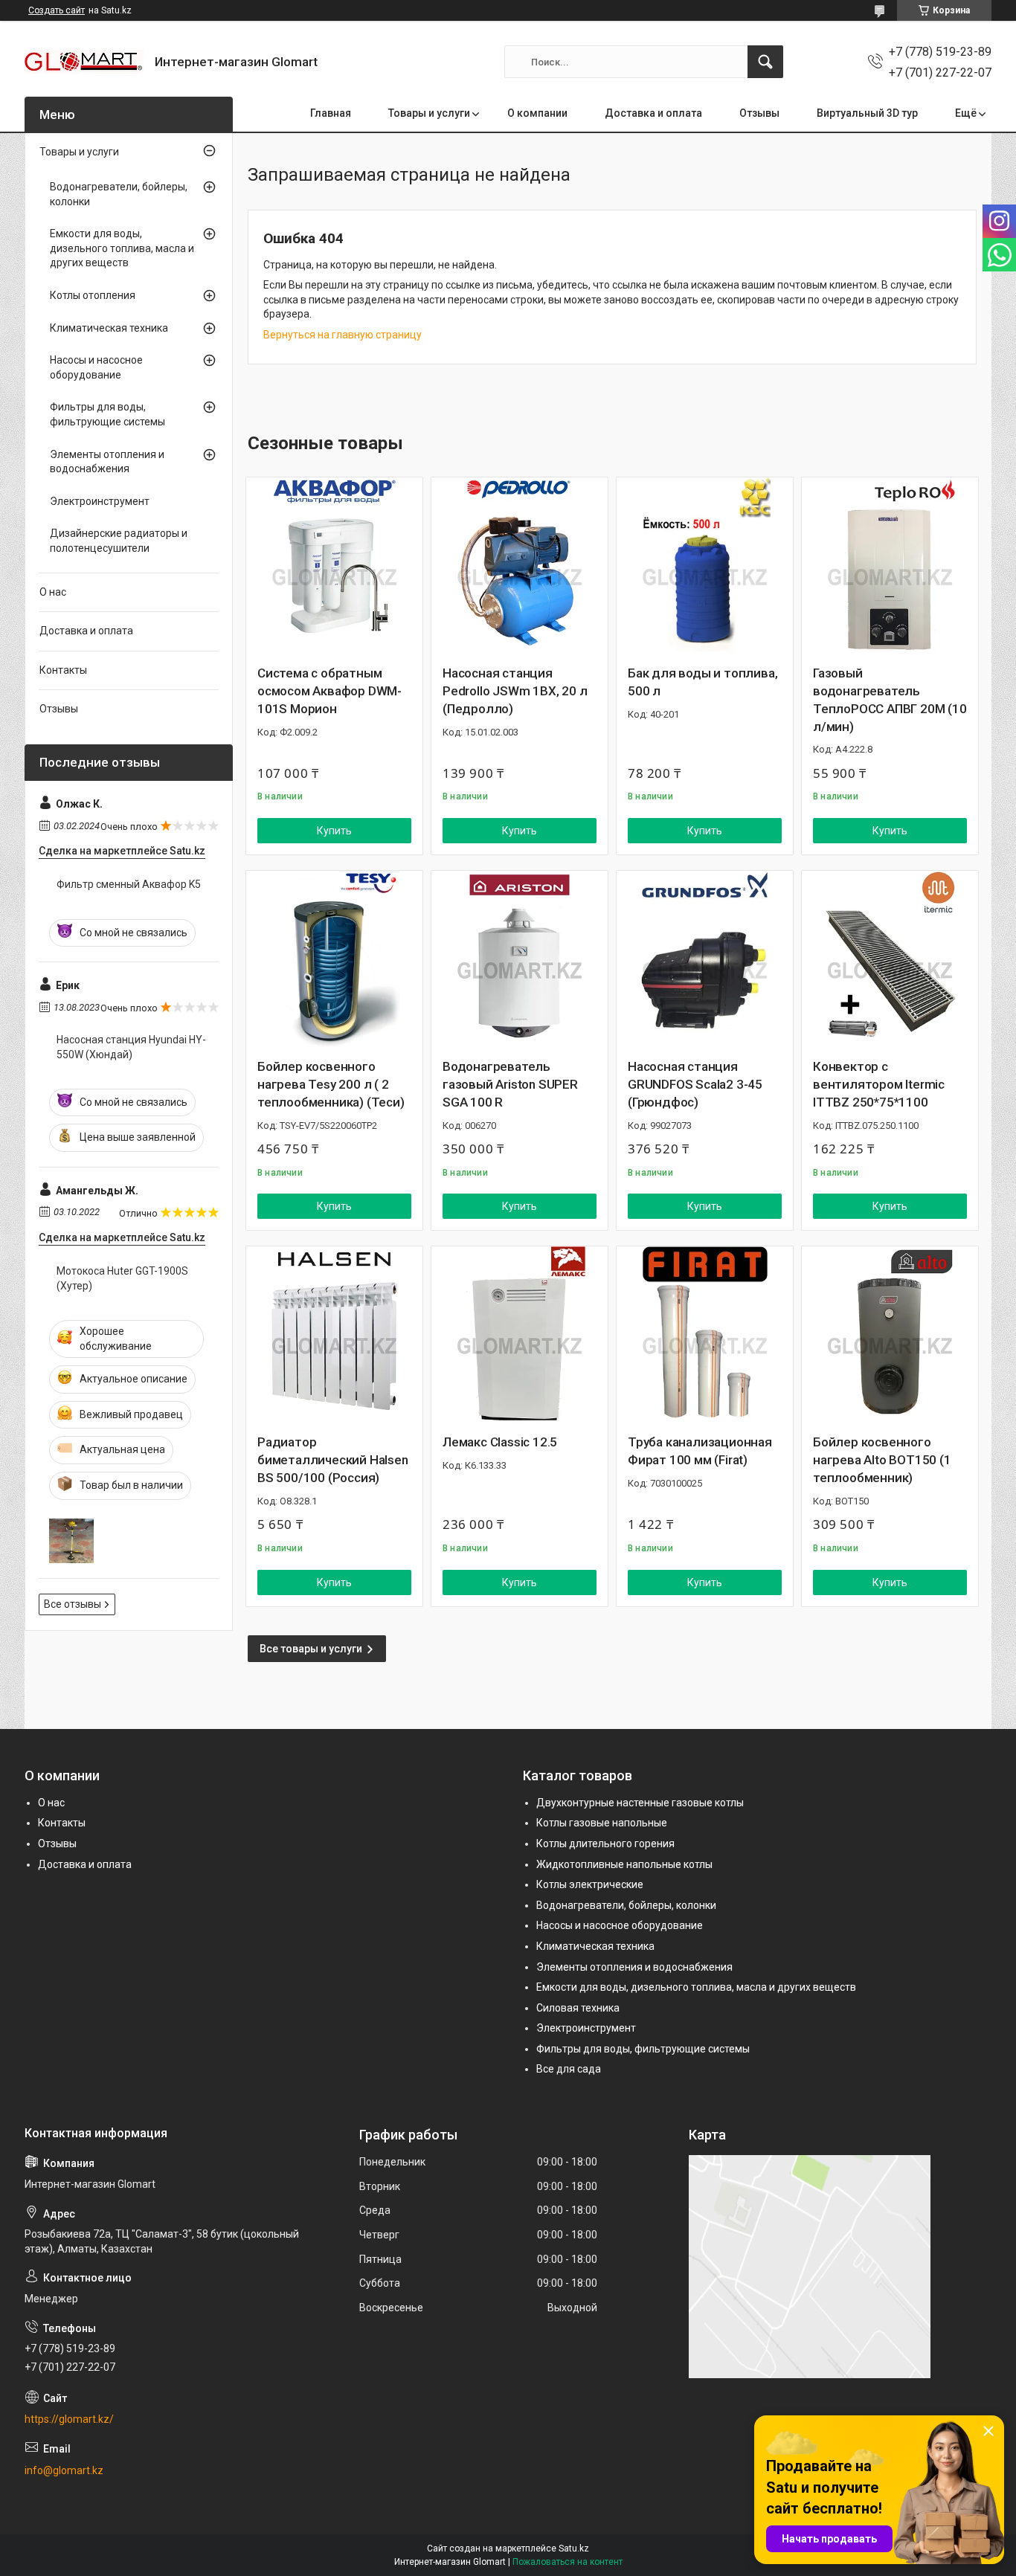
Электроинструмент (100, 501)
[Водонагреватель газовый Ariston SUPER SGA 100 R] (520, 959)
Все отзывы (73, 1604)
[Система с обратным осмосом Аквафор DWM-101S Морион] (334, 566)
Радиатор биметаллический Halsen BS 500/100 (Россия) (333, 1460)
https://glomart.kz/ (69, 2419)
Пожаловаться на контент (568, 2562)
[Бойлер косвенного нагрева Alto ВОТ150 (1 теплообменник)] (890, 1334)
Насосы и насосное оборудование (96, 367)
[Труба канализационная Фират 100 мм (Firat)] (705, 1334)
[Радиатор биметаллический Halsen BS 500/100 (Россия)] (334, 1334)
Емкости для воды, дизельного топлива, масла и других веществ (122, 248)
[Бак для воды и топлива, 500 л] (705, 566)
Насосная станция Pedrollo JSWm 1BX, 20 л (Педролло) (515, 691)
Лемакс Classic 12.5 (500, 1442)
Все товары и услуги (311, 1649)
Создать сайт (57, 10)
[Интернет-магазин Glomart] (84, 62)
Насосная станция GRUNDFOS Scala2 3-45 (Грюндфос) (695, 1084)
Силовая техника (578, 2008)
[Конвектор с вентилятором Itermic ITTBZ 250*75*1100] (890, 959)
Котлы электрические (590, 1884)
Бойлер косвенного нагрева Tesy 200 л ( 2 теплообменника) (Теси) (331, 1084)
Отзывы (759, 113)
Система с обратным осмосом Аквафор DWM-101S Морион (329, 691)
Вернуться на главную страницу (343, 335)
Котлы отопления (93, 295)
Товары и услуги (429, 113)
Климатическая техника (109, 328)
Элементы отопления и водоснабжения (107, 462)
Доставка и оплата (653, 113)
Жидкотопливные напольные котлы (624, 1864)
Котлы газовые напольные (602, 1823)
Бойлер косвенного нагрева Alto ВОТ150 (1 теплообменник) (882, 1460)
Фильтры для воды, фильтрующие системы (107, 414)
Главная (331, 113)
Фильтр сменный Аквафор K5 (129, 884)
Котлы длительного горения (605, 1844)
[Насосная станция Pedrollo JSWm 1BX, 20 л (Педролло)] (520, 566)
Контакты (63, 670)
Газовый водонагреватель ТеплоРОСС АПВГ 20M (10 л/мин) (890, 699)
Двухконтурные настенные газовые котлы (640, 1803)
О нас (53, 592)
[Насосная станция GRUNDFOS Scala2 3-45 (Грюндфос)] (705, 959)
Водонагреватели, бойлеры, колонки (119, 194)
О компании (537, 113)
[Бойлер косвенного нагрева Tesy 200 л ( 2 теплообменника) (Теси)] (334, 959)
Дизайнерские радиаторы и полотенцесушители (119, 541)
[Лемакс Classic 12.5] (520, 1334)
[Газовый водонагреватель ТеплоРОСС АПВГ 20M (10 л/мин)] (890, 566)
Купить (334, 831)
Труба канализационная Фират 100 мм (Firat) (700, 1451)
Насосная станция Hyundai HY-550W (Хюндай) (131, 1047)
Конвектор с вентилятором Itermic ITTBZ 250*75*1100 (879, 1084)
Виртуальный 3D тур (867, 113)
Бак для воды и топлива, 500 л (702, 682)
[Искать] (765, 62)
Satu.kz (574, 2548)
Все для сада (569, 2069)
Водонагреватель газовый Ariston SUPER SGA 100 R (510, 1084)
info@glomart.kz (64, 2470)
